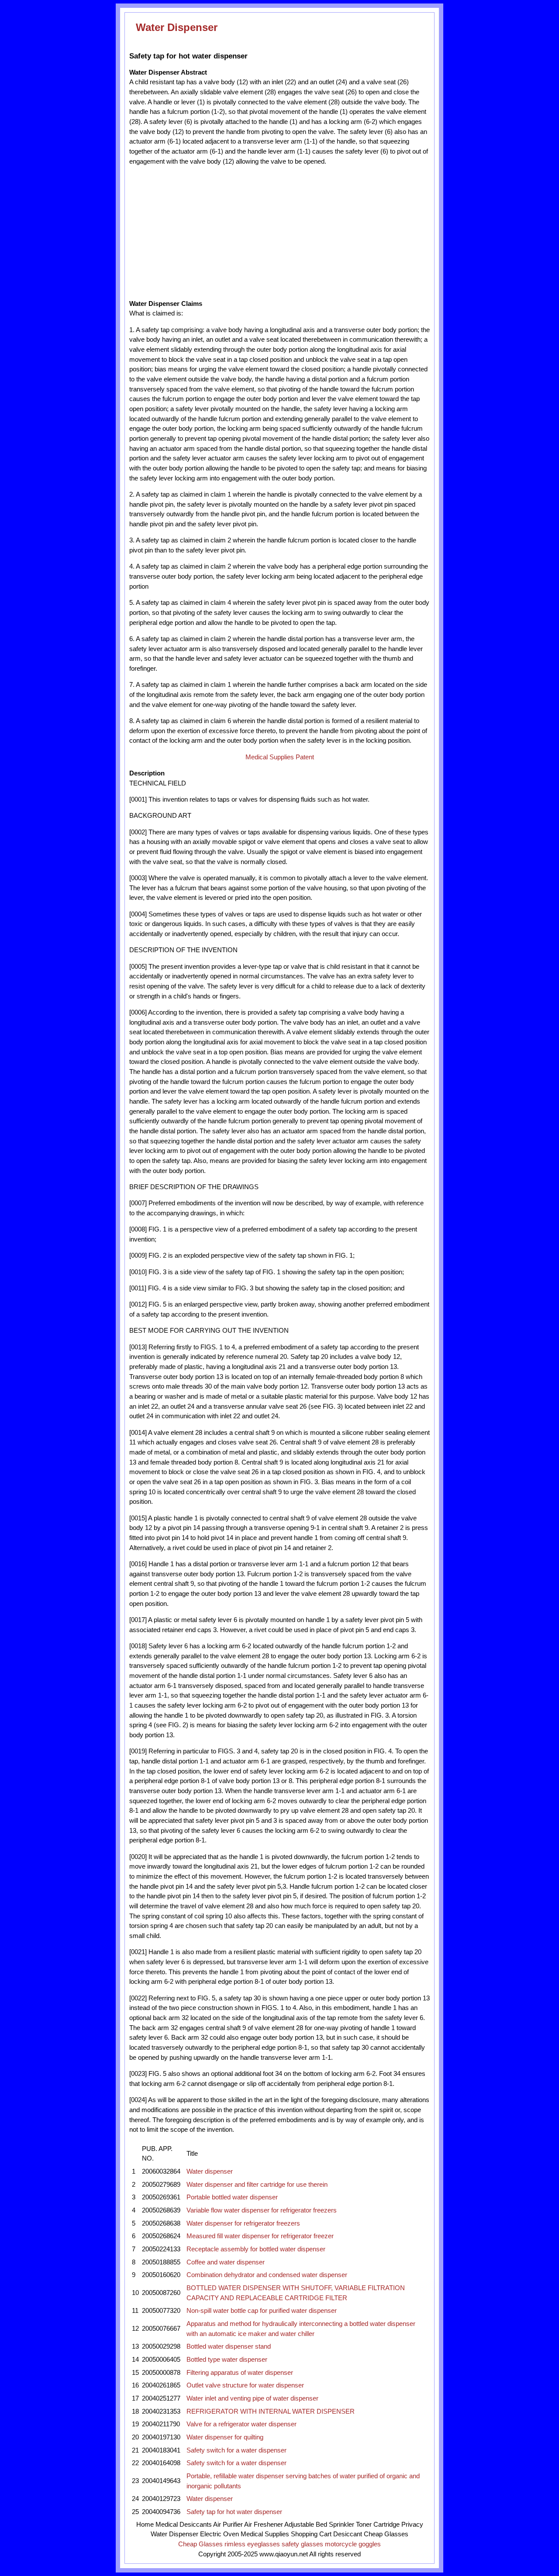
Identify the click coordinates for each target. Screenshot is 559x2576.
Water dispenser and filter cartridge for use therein (257, 2185)
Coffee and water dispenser (226, 2262)
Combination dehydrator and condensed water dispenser (267, 2275)
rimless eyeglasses (252, 2544)
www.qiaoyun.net (284, 2554)
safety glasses (302, 2544)
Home (145, 2525)
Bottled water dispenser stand (229, 2346)
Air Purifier (228, 2525)
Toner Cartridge (378, 2525)
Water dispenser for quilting (225, 2437)
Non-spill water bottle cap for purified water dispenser (262, 2311)
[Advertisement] (209, 233)
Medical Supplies (265, 2534)
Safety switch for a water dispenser (236, 2450)
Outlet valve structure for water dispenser (245, 2385)
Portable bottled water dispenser (232, 2197)
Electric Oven (219, 2534)
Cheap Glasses (386, 2534)
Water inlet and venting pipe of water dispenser (252, 2398)
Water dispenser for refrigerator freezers (243, 2223)
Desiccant (348, 2534)
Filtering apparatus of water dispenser (240, 2373)
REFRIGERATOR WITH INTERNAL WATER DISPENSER (271, 2411)
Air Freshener (264, 2525)
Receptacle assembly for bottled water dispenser (256, 2249)
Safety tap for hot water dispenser (234, 2512)
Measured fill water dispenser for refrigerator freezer (260, 2236)
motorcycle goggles (353, 2544)
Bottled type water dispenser (227, 2360)
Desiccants (196, 2525)
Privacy (412, 2525)
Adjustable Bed (306, 2525)
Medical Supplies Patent (280, 757)
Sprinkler (342, 2525)
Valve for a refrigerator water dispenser (242, 2424)
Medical (167, 2525)
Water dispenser (210, 2171)
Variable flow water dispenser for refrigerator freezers (262, 2210)
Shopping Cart (311, 2534)
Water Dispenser (177, 27)
